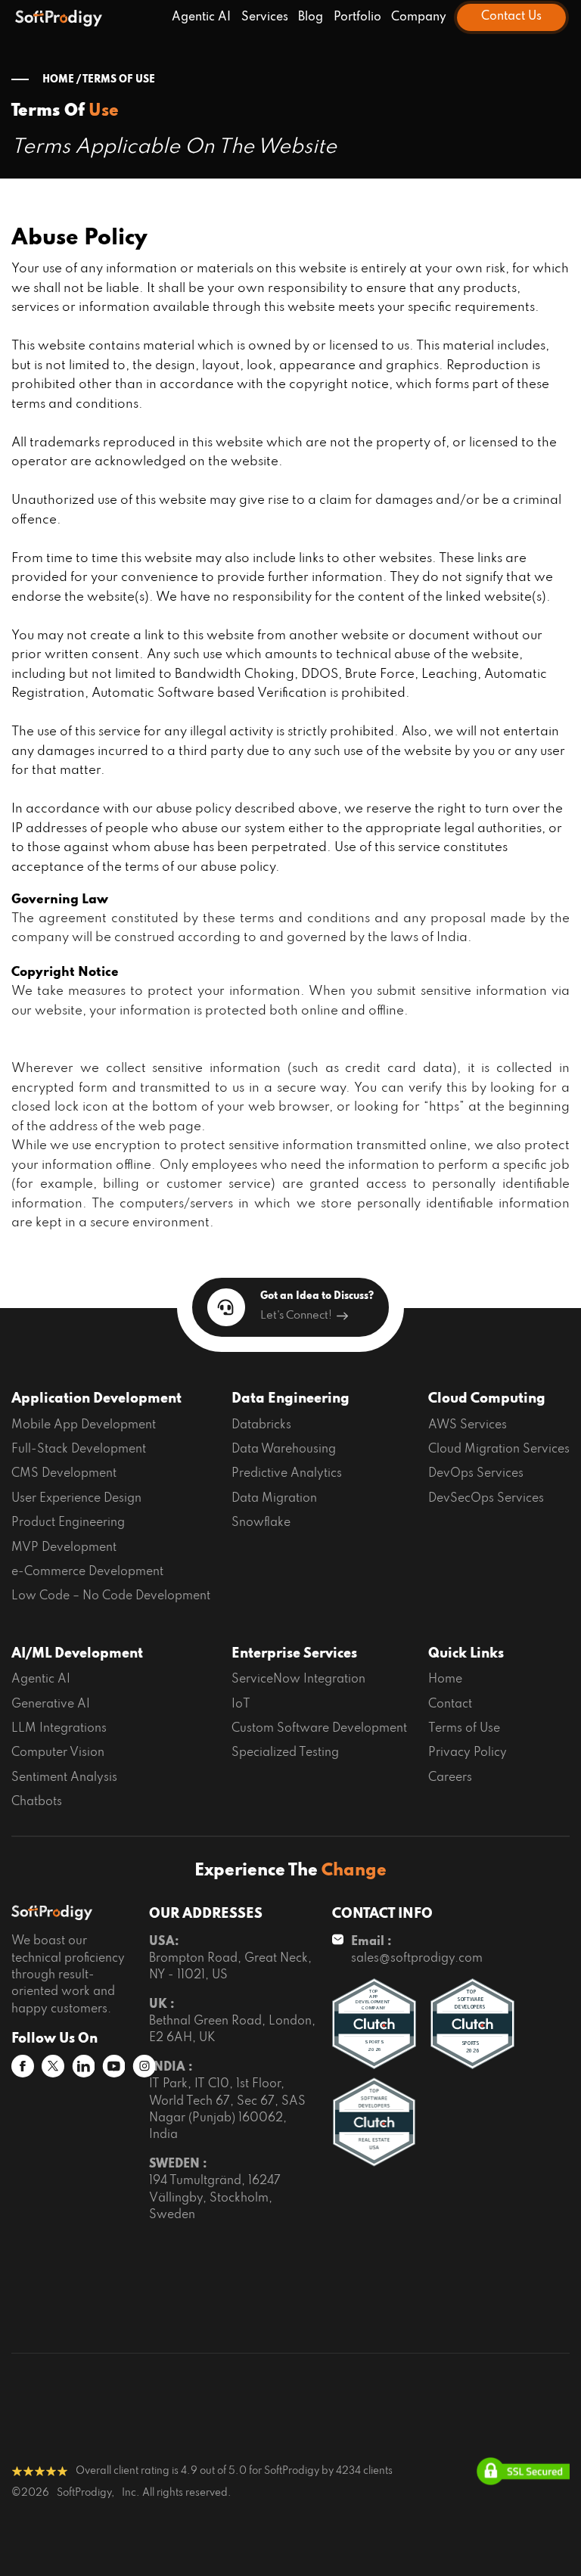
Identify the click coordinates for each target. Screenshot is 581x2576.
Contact (450, 1704)
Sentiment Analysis (64, 1778)
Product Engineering (68, 1523)
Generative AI (51, 1704)
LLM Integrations (59, 1729)
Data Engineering (290, 1399)
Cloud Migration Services (499, 1450)
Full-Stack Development (79, 1450)
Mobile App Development (84, 1425)
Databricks (261, 1425)
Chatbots (37, 1802)
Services (265, 17)
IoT (241, 1704)
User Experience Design (76, 1499)
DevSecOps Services (486, 1499)
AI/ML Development (77, 1654)
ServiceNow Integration (298, 1680)
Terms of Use (464, 1729)
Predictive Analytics (287, 1474)
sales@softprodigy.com (417, 1959)
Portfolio (357, 17)
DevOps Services (476, 1474)
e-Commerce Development (87, 1572)
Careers (450, 1778)
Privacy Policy (468, 1753)
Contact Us (511, 17)
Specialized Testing (285, 1753)
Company (419, 17)
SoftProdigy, (85, 2493)
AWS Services (468, 1425)
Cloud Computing (487, 1399)
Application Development (96, 1399)
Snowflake (261, 1523)
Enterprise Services (294, 1654)
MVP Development (64, 1548)
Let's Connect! (296, 1316)
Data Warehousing (284, 1450)
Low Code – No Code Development (111, 1596)
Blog (311, 17)
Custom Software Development (319, 1729)
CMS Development (64, 1474)
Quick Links (466, 1654)
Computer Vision (58, 1753)
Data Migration (274, 1499)
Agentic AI (201, 17)
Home (445, 1680)
